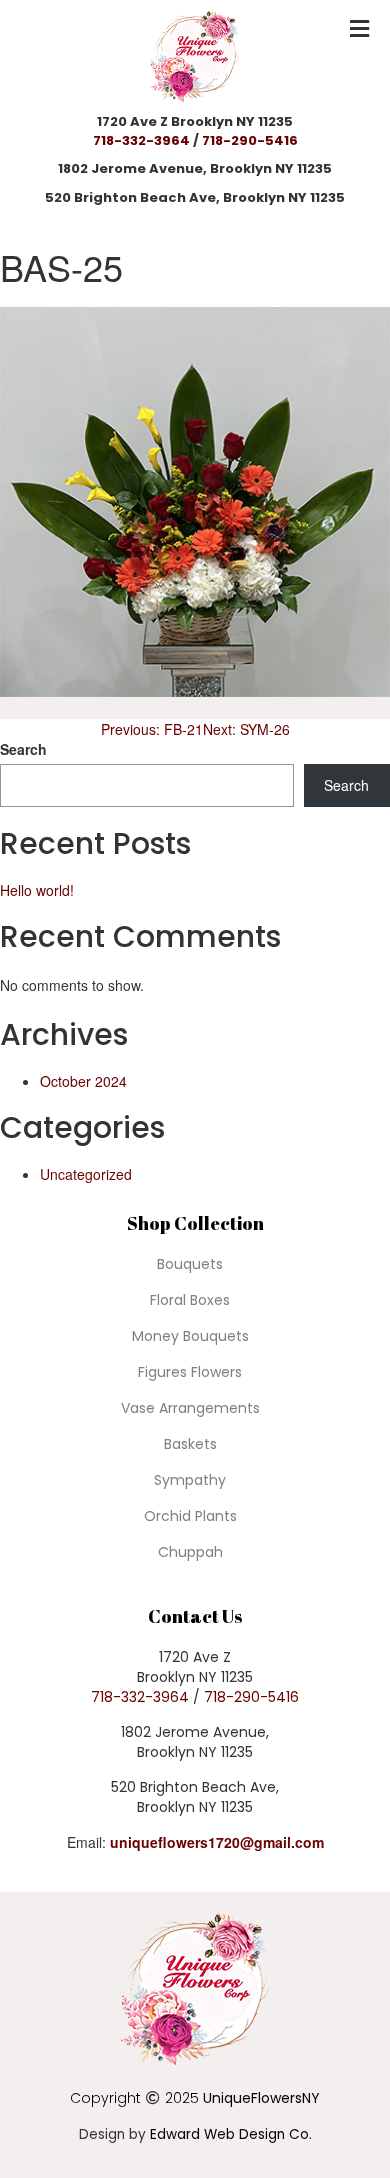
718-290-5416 (250, 140)
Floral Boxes (190, 1300)
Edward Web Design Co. (231, 2134)
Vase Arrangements (190, 1408)
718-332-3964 (141, 140)
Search (23, 749)
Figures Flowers (190, 1372)
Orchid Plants (190, 1516)
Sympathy (190, 1480)
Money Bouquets (190, 1336)
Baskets (190, 1444)
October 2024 (83, 1081)
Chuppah (190, 1552)
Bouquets (190, 1264)
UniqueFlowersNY (261, 2098)
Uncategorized (86, 1174)
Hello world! (37, 890)
